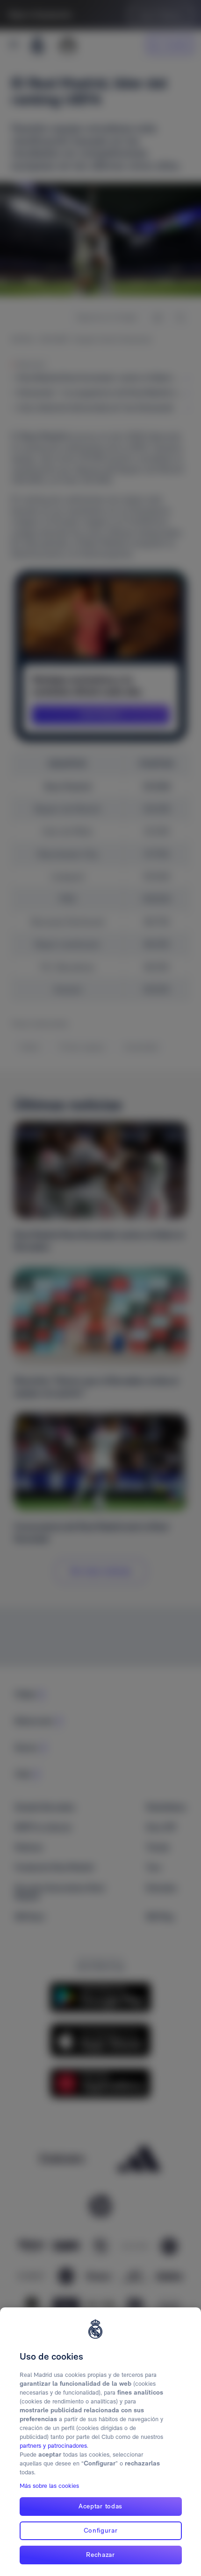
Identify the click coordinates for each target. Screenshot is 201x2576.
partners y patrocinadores (53, 2446)
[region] (100, 2442)
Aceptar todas (100, 2506)
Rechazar (100, 2555)
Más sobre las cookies (49, 2486)
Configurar (101, 2530)
